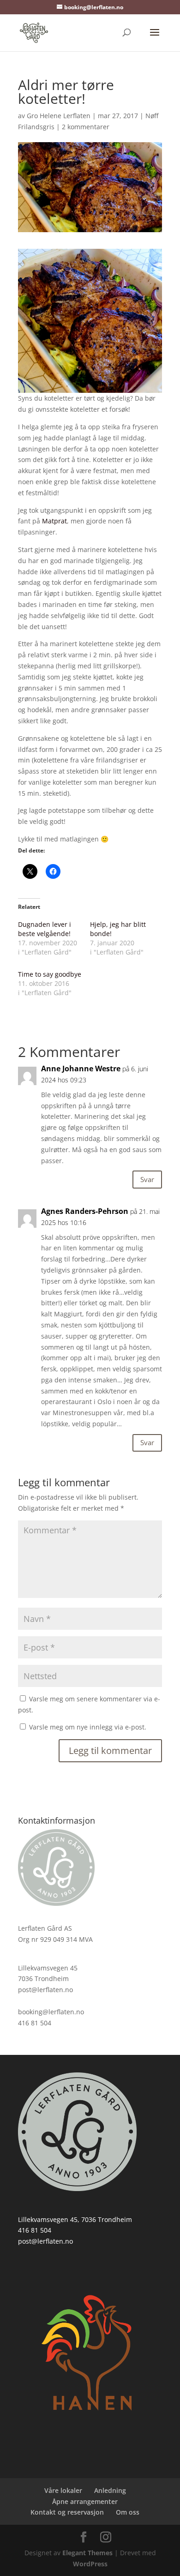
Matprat (54, 521)
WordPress (90, 2564)
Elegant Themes (87, 2553)
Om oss (128, 2512)
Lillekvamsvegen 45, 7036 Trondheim (75, 2219)
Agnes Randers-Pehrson (85, 1211)
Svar (147, 1179)
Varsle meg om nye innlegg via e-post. (88, 1727)
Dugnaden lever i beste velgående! (45, 929)
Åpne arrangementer (85, 2501)
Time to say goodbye (50, 974)
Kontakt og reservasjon (67, 2512)
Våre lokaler (63, 2490)
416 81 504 (35, 2230)
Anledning (110, 2490)
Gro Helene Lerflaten (59, 116)
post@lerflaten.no (45, 2241)
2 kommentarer (86, 127)
